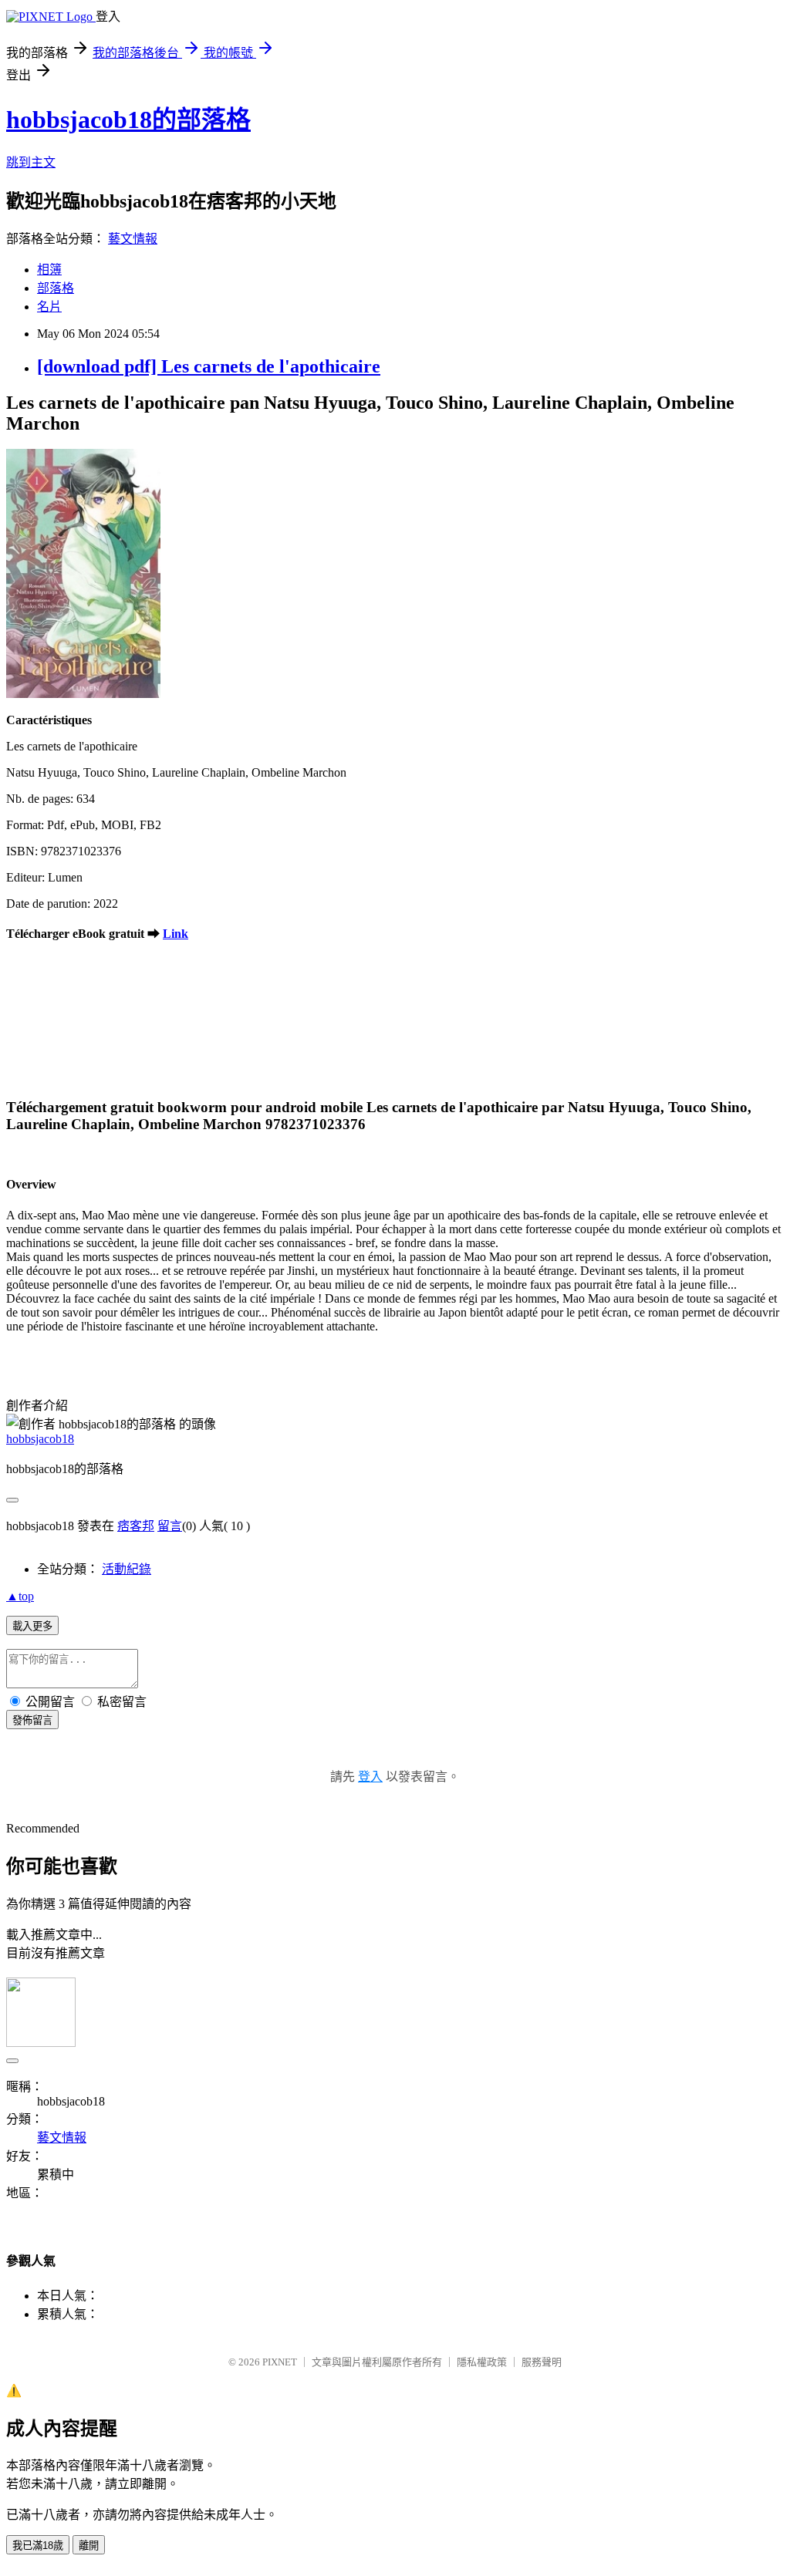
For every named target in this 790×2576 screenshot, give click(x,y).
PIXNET (280, 2362)
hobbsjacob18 (40, 1439)
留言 (170, 1526)
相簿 (49, 270)
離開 (89, 2546)
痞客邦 (136, 1526)
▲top (20, 1596)
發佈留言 (32, 1720)
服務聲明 (542, 2362)
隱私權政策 (482, 2362)
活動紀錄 (127, 1569)
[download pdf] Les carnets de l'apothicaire (209, 366)
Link (176, 934)
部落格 (56, 288)
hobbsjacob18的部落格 (128, 120)
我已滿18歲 (38, 2546)
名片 (49, 307)
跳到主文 (31, 162)
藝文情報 (133, 239)
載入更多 (32, 1626)
